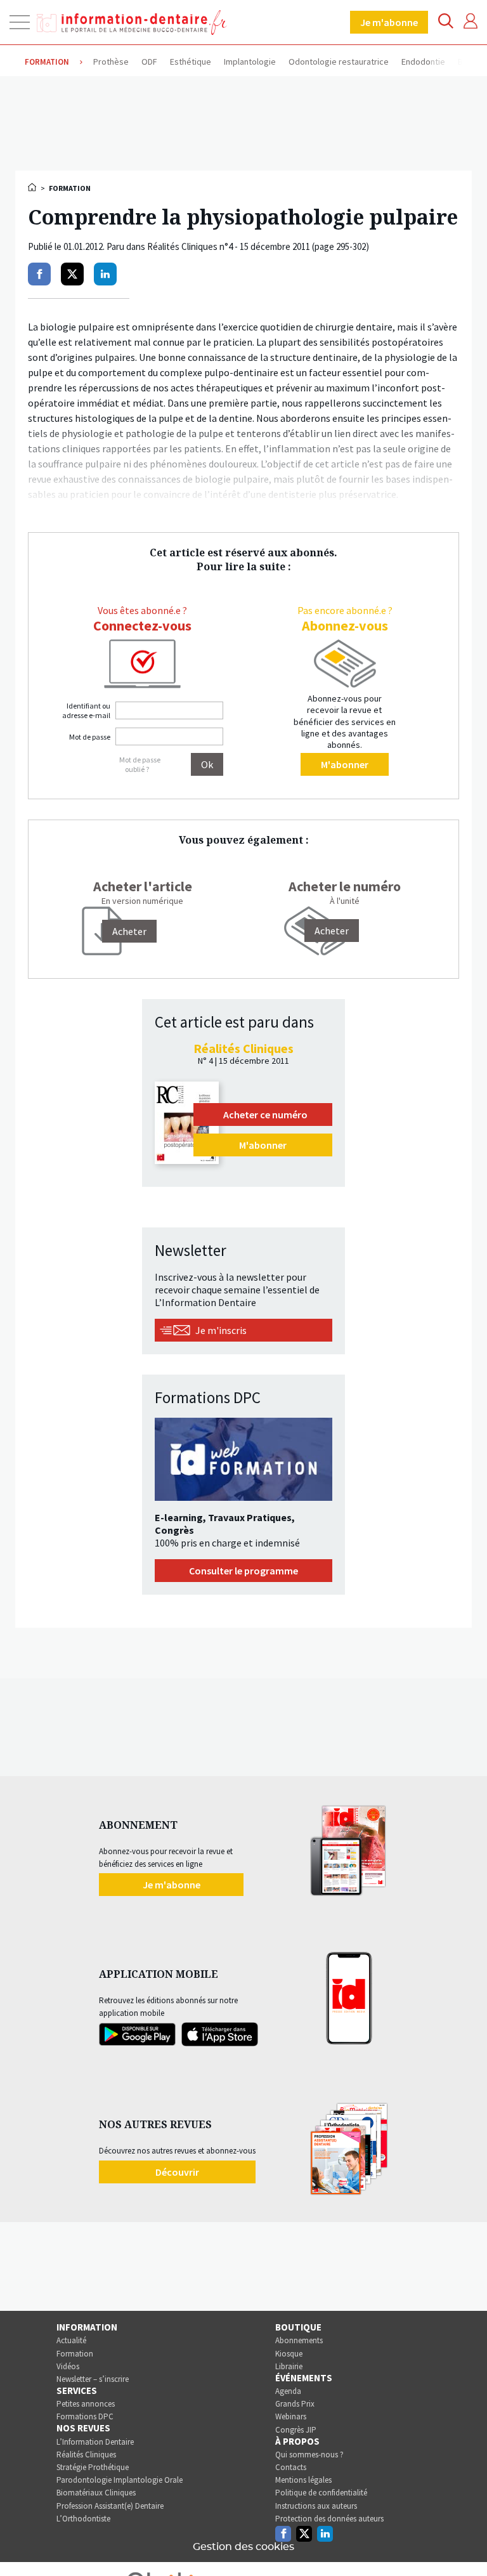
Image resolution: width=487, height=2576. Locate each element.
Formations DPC (85, 2416)
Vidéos (68, 2366)
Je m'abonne (389, 22)
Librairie (289, 2366)
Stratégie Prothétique (93, 2467)
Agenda (288, 2391)
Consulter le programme (243, 1571)
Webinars (291, 2416)
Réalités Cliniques (86, 2455)
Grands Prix (295, 2404)
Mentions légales (303, 2480)
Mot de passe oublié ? (140, 764)
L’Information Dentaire (95, 2442)
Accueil (33, 187)
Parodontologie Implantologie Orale (120, 2480)
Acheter (332, 931)
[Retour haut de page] (464, 2543)
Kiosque (289, 2354)
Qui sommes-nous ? (309, 2455)
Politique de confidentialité (321, 2493)
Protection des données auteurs (329, 2519)
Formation (75, 2354)
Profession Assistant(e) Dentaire (110, 2506)
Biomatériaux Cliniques (96, 2493)
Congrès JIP (296, 2430)
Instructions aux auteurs (316, 2506)
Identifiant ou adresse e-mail (86, 710)
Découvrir (177, 2172)
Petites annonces (86, 2404)
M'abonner (345, 764)
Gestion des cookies (243, 2547)
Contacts (291, 2467)
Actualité (71, 2340)
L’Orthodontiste (83, 2519)
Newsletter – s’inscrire (93, 2379)
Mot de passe (90, 737)
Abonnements (299, 2340)
